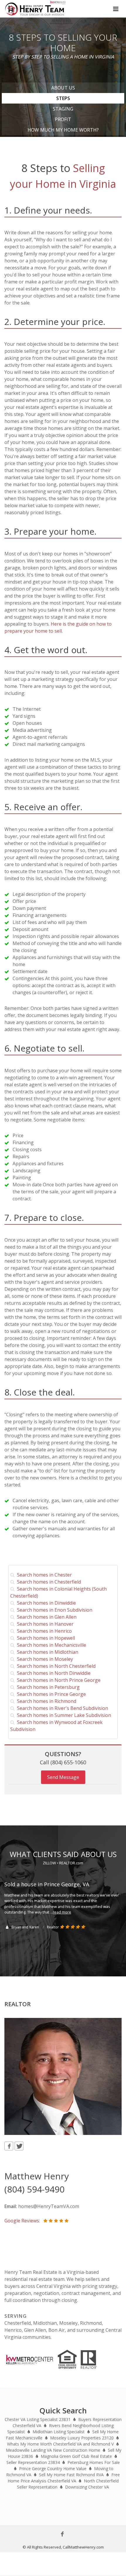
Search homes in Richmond (45, 1701)
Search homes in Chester (43, 1575)
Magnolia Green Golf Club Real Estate (76, 2456)
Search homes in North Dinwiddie (53, 1673)
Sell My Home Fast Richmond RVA (71, 2475)
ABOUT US (63, 88)
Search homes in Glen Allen (46, 1617)
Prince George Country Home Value (53, 2469)
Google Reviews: (24, 2221)
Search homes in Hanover (44, 1624)
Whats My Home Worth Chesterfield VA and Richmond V (60, 2444)
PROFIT (63, 119)
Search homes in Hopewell (45, 1638)
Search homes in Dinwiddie (45, 1603)
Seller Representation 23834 (33, 2462)
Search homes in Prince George (50, 1694)
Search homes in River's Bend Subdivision (61, 1708)
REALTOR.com (71, 1863)
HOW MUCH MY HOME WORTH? (63, 130)
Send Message (63, 1777)
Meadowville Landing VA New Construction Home (53, 2450)
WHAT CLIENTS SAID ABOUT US (63, 1854)
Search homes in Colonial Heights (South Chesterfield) (58, 1592)
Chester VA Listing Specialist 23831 (38, 2419)
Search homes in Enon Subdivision (53, 1610)
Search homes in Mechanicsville (50, 1645)
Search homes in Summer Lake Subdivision (63, 1715)
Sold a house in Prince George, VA (47, 1884)
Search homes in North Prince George (58, 1680)
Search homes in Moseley (44, 1659)
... (61, 1912)
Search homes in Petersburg (47, 1687)
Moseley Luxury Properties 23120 (82, 2438)
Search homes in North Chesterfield (55, 1666)
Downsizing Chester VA (87, 2487)
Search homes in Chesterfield (48, 1582)
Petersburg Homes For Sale (94, 2462)
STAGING (63, 109)
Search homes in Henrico (43, 1631)
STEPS (63, 98)
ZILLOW (49, 1863)
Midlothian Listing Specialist (59, 2432)
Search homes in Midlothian (46, 1652)
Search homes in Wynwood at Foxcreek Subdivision (56, 1726)
